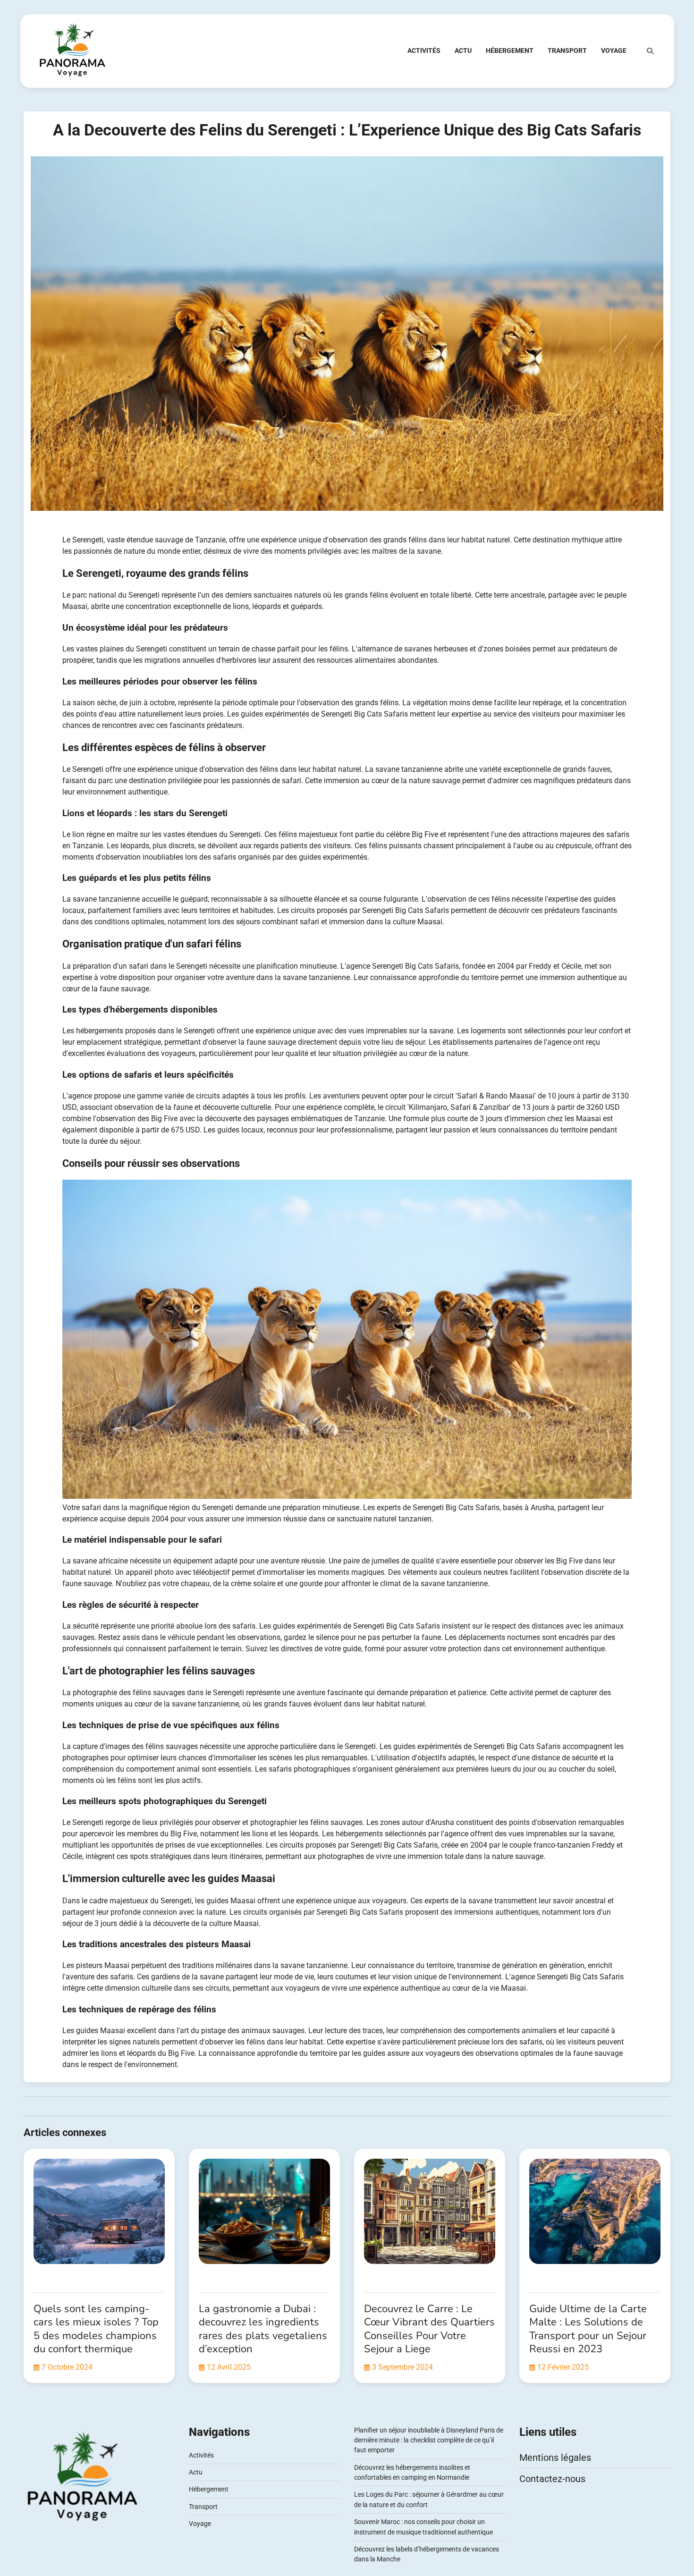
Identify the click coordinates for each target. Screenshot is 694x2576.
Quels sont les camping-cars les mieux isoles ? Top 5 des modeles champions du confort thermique (96, 2329)
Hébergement (510, 51)
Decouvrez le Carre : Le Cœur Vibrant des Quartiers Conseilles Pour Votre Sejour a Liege (429, 2329)
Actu (463, 51)
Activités (424, 51)
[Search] (650, 51)
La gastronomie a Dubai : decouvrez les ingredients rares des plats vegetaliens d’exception (263, 2329)
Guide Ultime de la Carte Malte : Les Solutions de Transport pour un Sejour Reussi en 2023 (588, 2329)
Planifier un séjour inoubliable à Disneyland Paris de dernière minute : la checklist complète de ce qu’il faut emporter (429, 2440)
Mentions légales (555, 2458)
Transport (567, 51)
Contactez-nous (552, 2479)
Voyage (614, 51)
